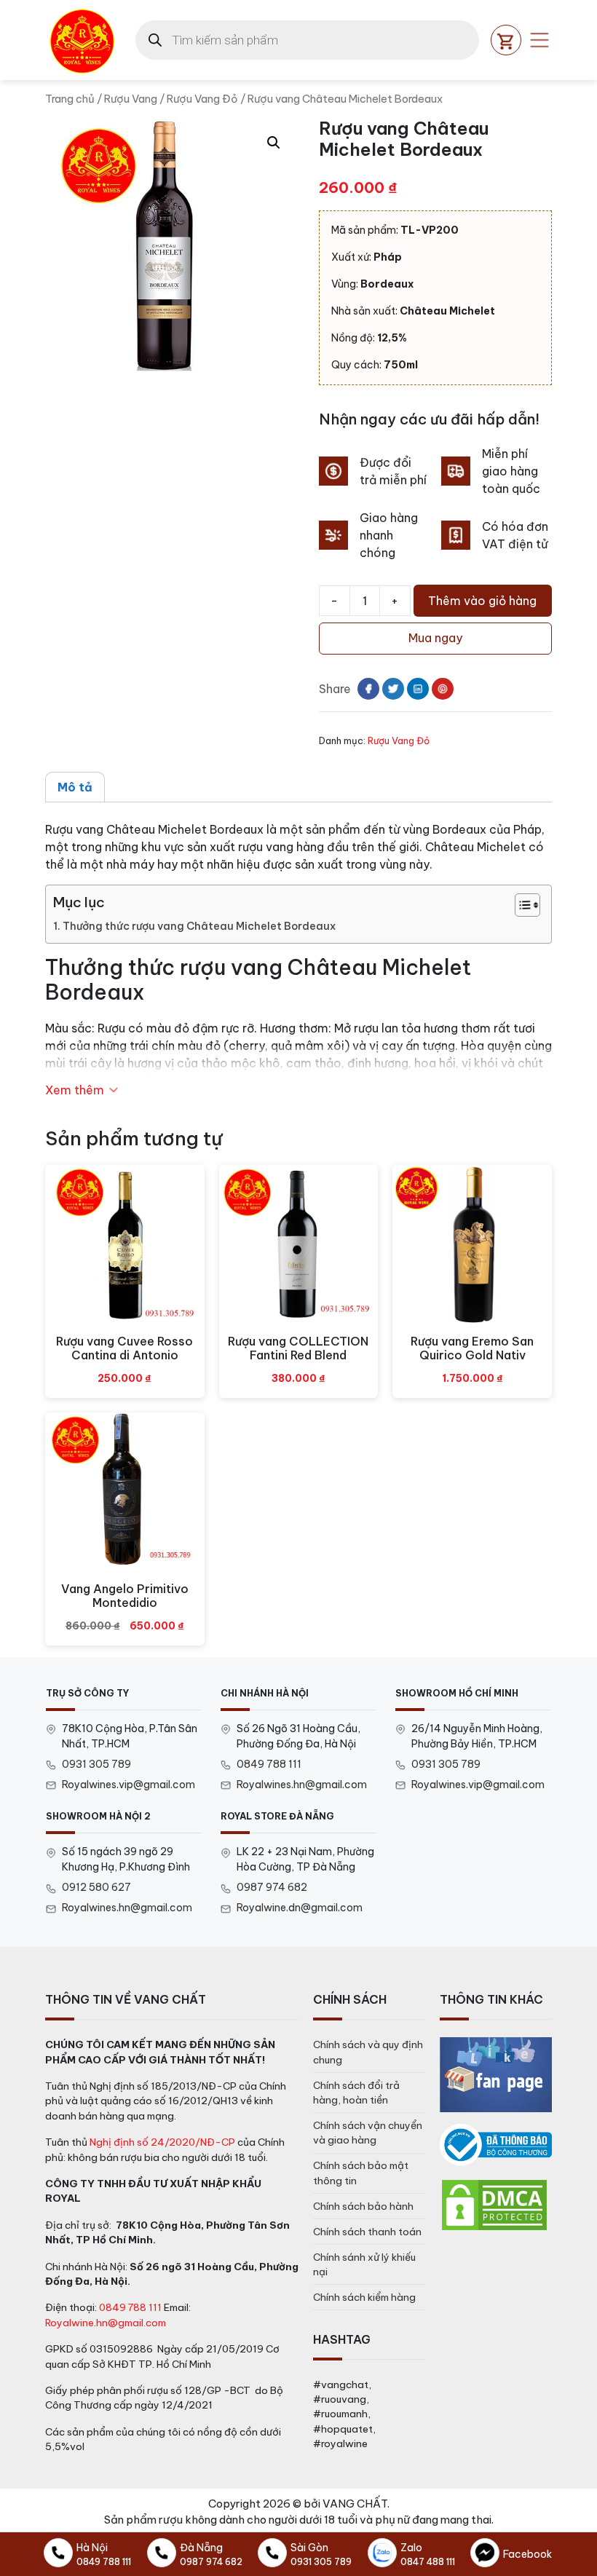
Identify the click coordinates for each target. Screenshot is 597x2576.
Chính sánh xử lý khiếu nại (364, 2264)
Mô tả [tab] (75, 787)
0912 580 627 (96, 1887)
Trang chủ (70, 99)
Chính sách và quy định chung (368, 2052)
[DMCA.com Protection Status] (494, 2204)
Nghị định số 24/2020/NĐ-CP (162, 2142)
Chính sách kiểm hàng (364, 2297)
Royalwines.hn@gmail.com (302, 1785)
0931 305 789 (96, 1764)
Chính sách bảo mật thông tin (361, 2173)
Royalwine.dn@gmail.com (300, 1908)
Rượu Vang (131, 99)
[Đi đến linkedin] (418, 689)
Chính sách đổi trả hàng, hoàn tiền (356, 2093)
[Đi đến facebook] (368, 689)
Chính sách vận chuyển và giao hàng (368, 2133)
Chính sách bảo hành (363, 2206)
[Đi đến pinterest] (443, 689)
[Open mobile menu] (539, 40)
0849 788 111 (269, 1764)
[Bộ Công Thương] (496, 2145)
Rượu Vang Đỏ (202, 99)
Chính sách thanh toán (367, 2232)
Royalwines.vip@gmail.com (129, 1785)
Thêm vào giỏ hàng (482, 601)
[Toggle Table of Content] (520, 905)
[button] (274, 143)
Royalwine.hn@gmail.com (106, 2323)
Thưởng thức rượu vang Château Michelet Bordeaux (199, 926)
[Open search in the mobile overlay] (307, 40)
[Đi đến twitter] (393, 689)
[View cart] (506, 40)
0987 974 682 (272, 1887)
